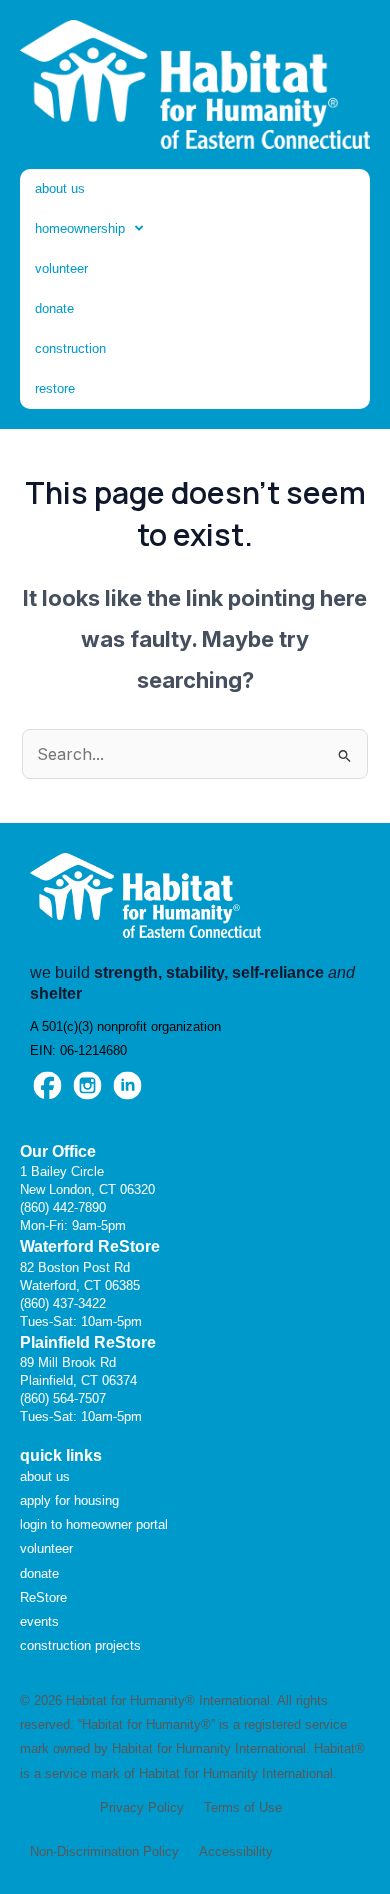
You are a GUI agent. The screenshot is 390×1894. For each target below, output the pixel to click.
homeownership (80, 228)
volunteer (61, 268)
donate (54, 308)
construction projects (80, 1645)
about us (60, 188)
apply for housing (69, 1500)
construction (70, 348)
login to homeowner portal (94, 1524)
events (39, 1621)
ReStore (43, 1597)
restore (55, 388)
